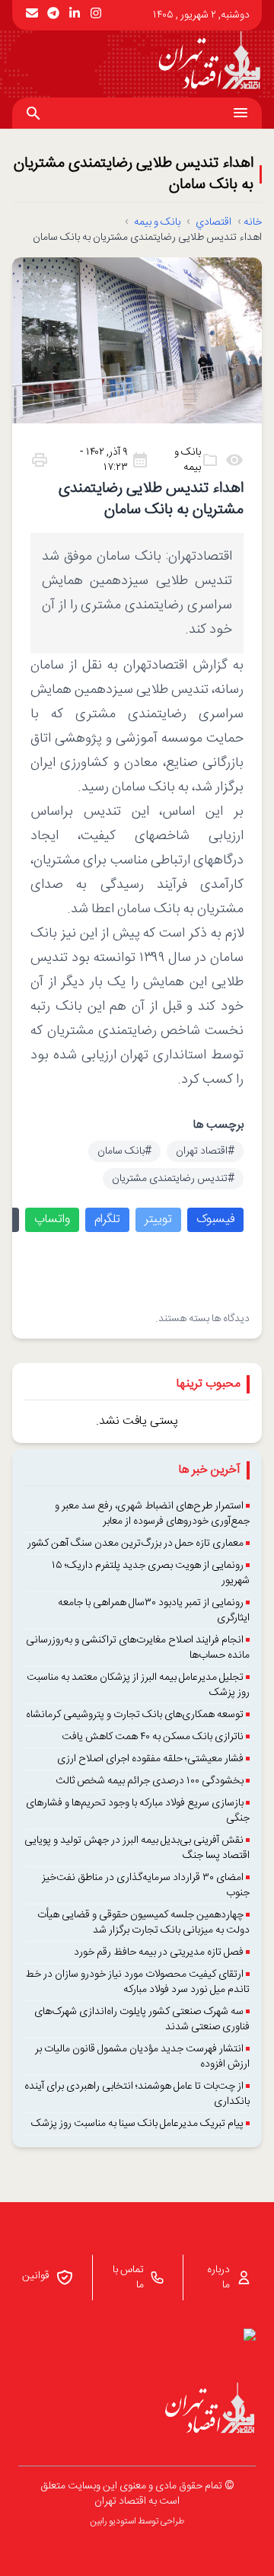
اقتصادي (213, 222)
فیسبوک (215, 1219)
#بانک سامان (124, 1151)
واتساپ (52, 1219)
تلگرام (107, 1219)
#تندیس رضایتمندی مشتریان (173, 1179)
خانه (253, 222)
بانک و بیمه (157, 222)
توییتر (158, 1219)
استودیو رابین (113, 2521)
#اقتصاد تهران (205, 1151)
